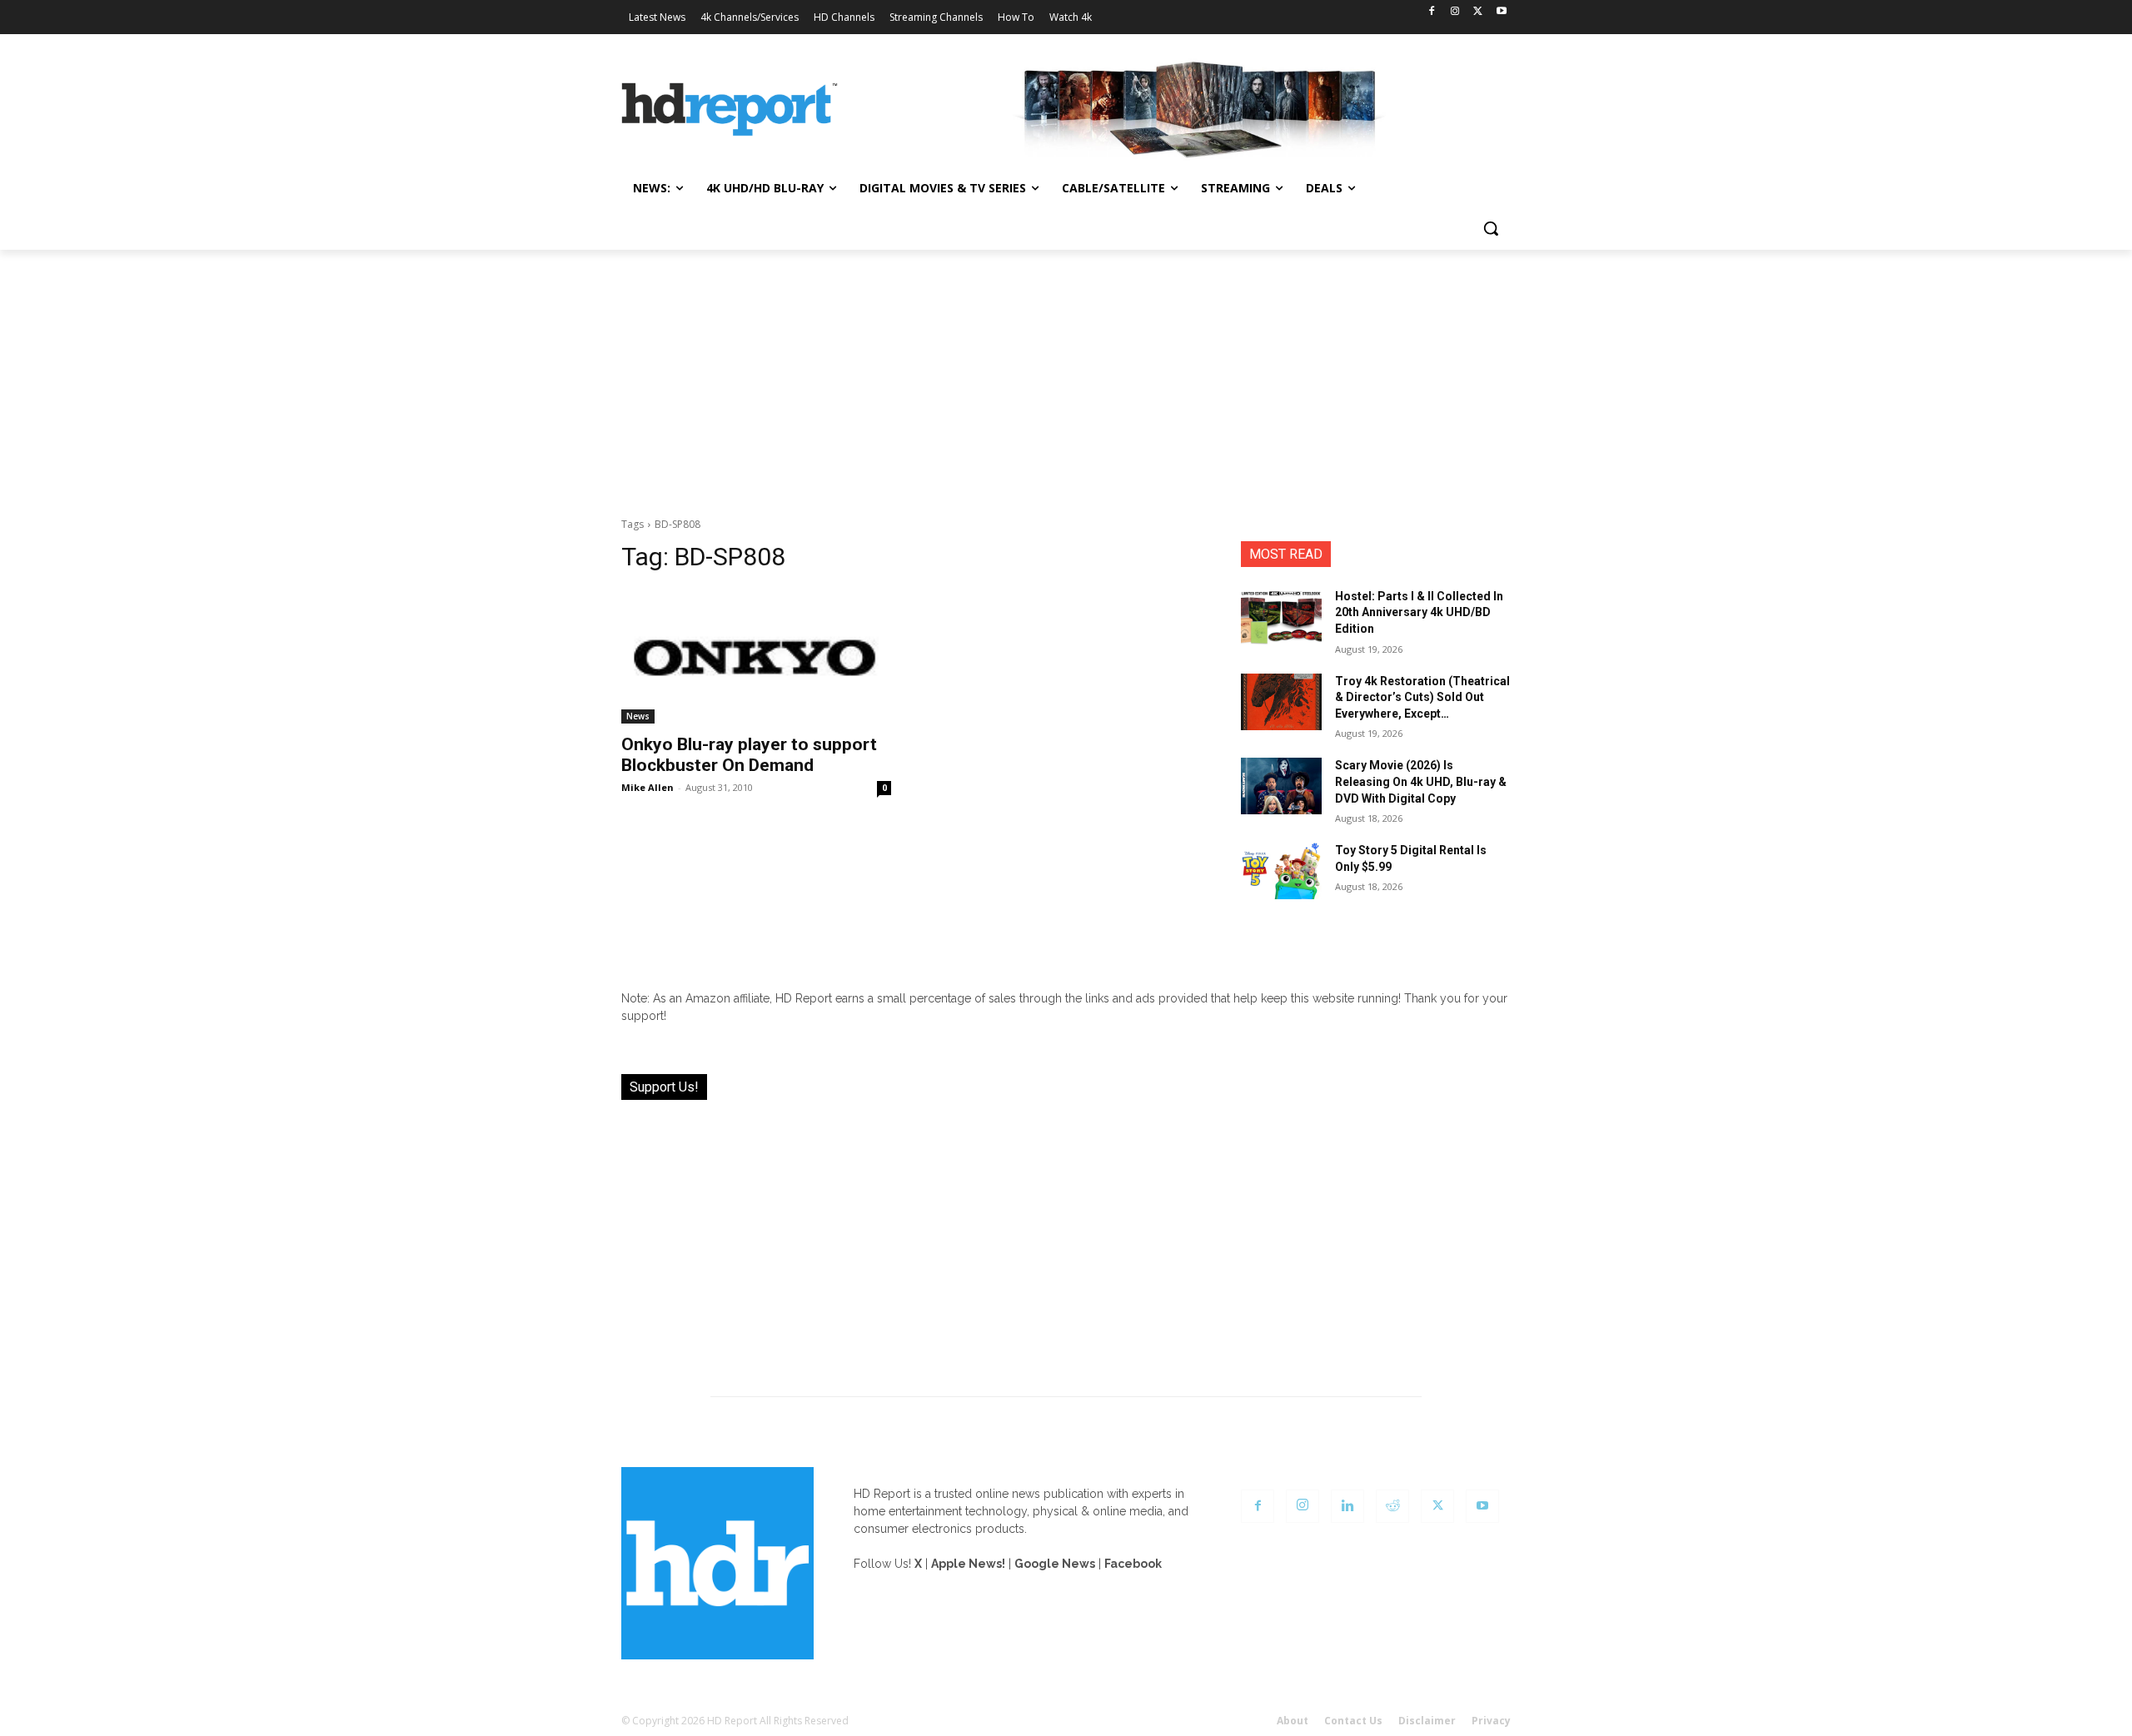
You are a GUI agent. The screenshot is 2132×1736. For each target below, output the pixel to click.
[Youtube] (1501, 12)
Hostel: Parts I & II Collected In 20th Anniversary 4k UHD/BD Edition (1419, 612)
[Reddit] (1392, 1506)
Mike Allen (648, 787)
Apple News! (968, 1564)
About (1293, 1721)
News (638, 716)
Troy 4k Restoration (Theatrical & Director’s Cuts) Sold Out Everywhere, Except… (1422, 697)
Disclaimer (1427, 1721)
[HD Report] (730, 110)
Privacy (1491, 1721)
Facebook (1133, 1564)
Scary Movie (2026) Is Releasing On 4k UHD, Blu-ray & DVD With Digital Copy (1421, 781)
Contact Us (1353, 1721)
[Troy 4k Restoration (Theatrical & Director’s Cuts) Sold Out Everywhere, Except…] (1281, 702)
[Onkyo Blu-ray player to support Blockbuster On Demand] (756, 656)
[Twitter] (1478, 12)
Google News (1055, 1564)
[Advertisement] (1066, 375)
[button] (1491, 228)
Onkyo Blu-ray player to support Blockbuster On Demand (749, 755)
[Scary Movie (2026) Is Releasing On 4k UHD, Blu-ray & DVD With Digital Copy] (1281, 786)
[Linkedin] (1347, 1506)
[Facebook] (1432, 12)
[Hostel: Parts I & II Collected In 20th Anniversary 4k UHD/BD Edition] (1281, 617)
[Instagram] (1455, 12)
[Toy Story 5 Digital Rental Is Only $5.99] (1281, 871)
